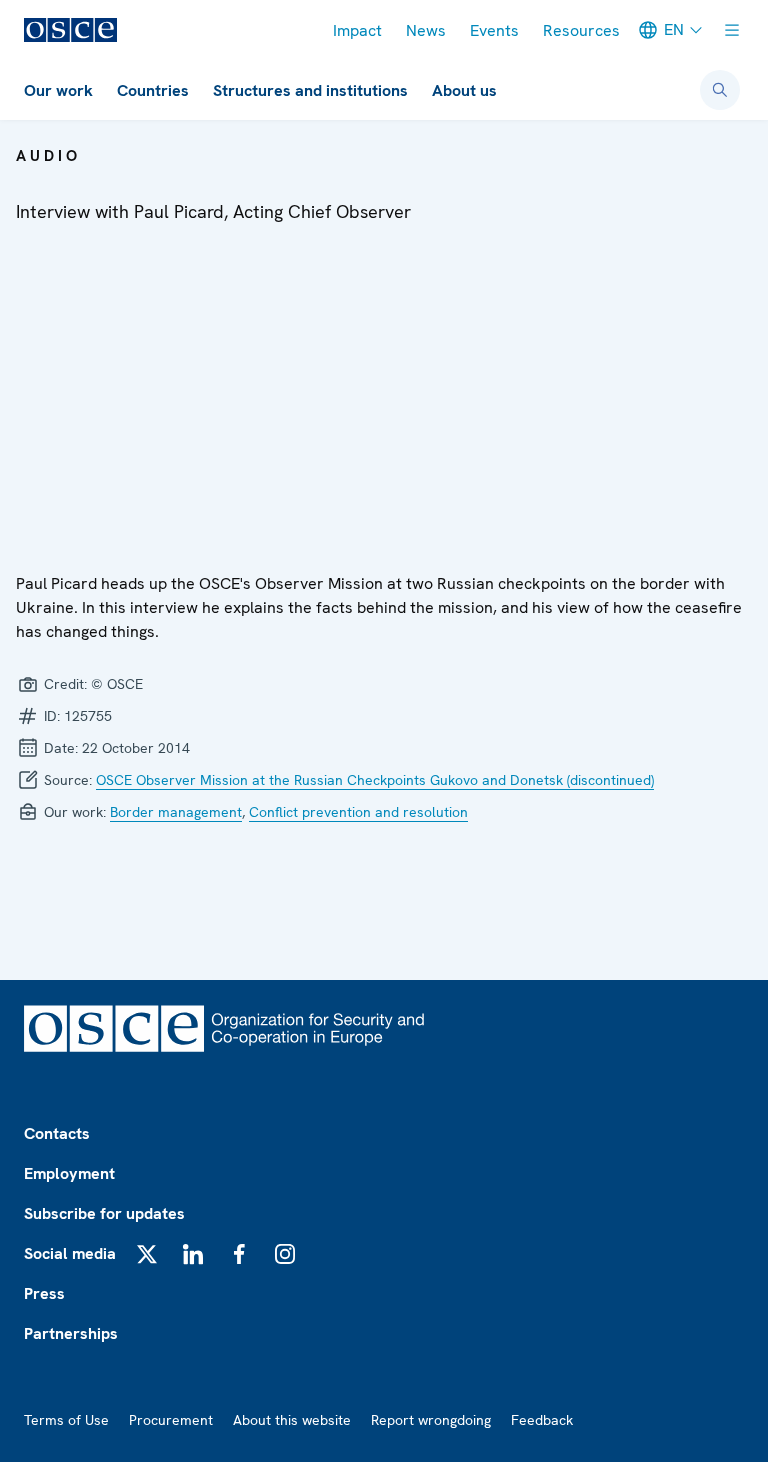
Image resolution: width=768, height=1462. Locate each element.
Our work (58, 90)
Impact (357, 30)
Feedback (542, 1420)
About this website (292, 1420)
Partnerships (71, 1333)
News (426, 30)
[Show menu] (732, 30)
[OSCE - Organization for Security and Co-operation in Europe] (70, 30)
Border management (176, 812)
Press (44, 1293)
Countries (153, 90)
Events (494, 30)
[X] (147, 1254)
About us (464, 90)
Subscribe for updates (104, 1213)
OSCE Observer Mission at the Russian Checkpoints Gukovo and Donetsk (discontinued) (375, 780)
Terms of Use (66, 1420)
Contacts (57, 1133)
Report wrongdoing (431, 1420)
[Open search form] (720, 90)
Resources (581, 30)
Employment (69, 1173)
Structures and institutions (310, 90)
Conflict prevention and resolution (358, 812)
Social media (70, 1253)
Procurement (171, 1420)
